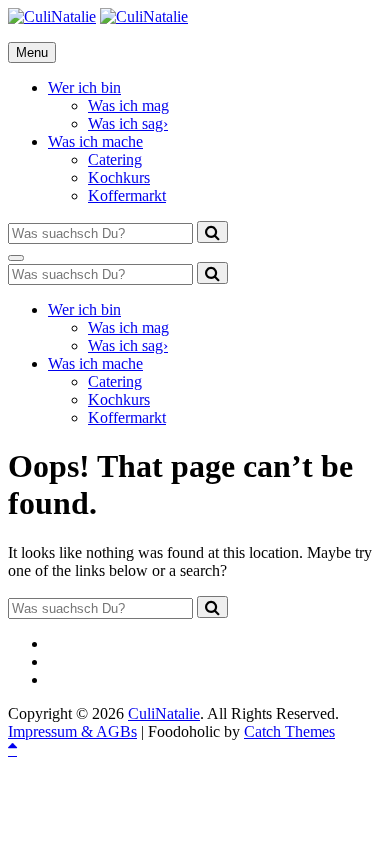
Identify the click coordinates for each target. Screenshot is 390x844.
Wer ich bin (84, 87)
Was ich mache (95, 141)
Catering (115, 159)
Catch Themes (289, 731)
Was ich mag (128, 105)
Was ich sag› (128, 123)
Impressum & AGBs (72, 731)
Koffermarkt (127, 195)
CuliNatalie (164, 713)
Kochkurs (119, 177)
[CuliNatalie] (144, 16)
